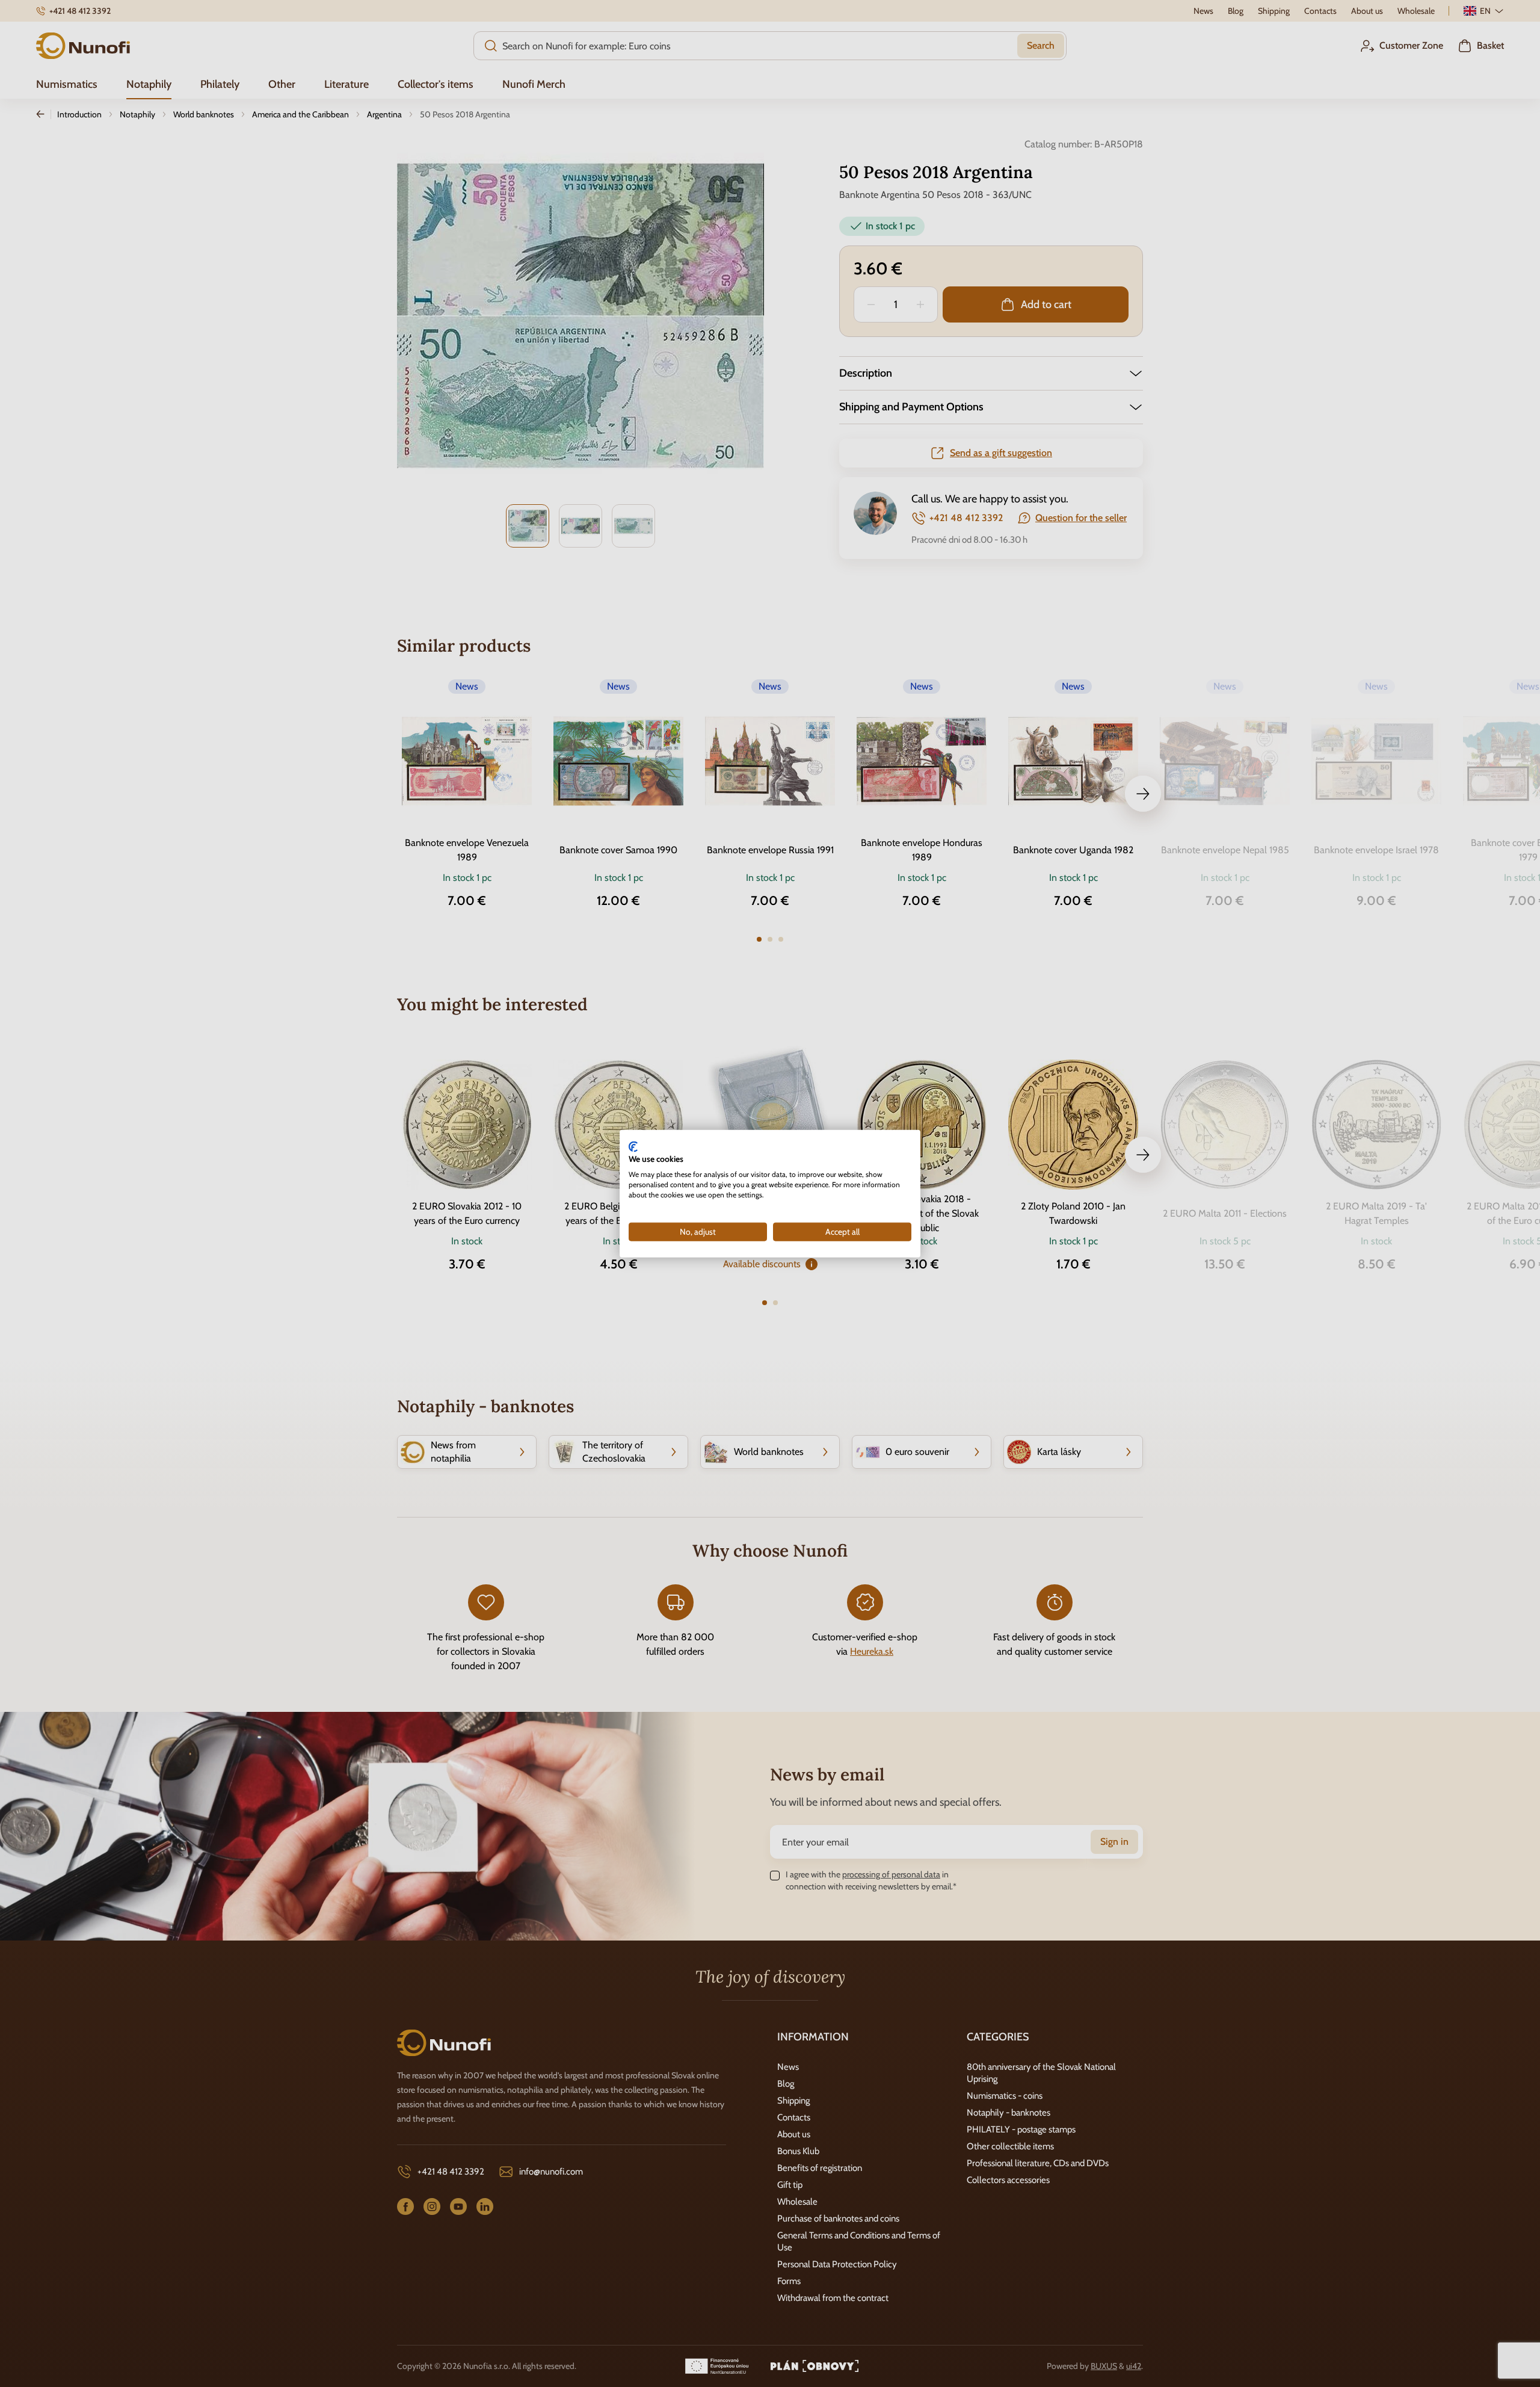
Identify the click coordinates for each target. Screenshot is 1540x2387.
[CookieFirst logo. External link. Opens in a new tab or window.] (633, 1146)
